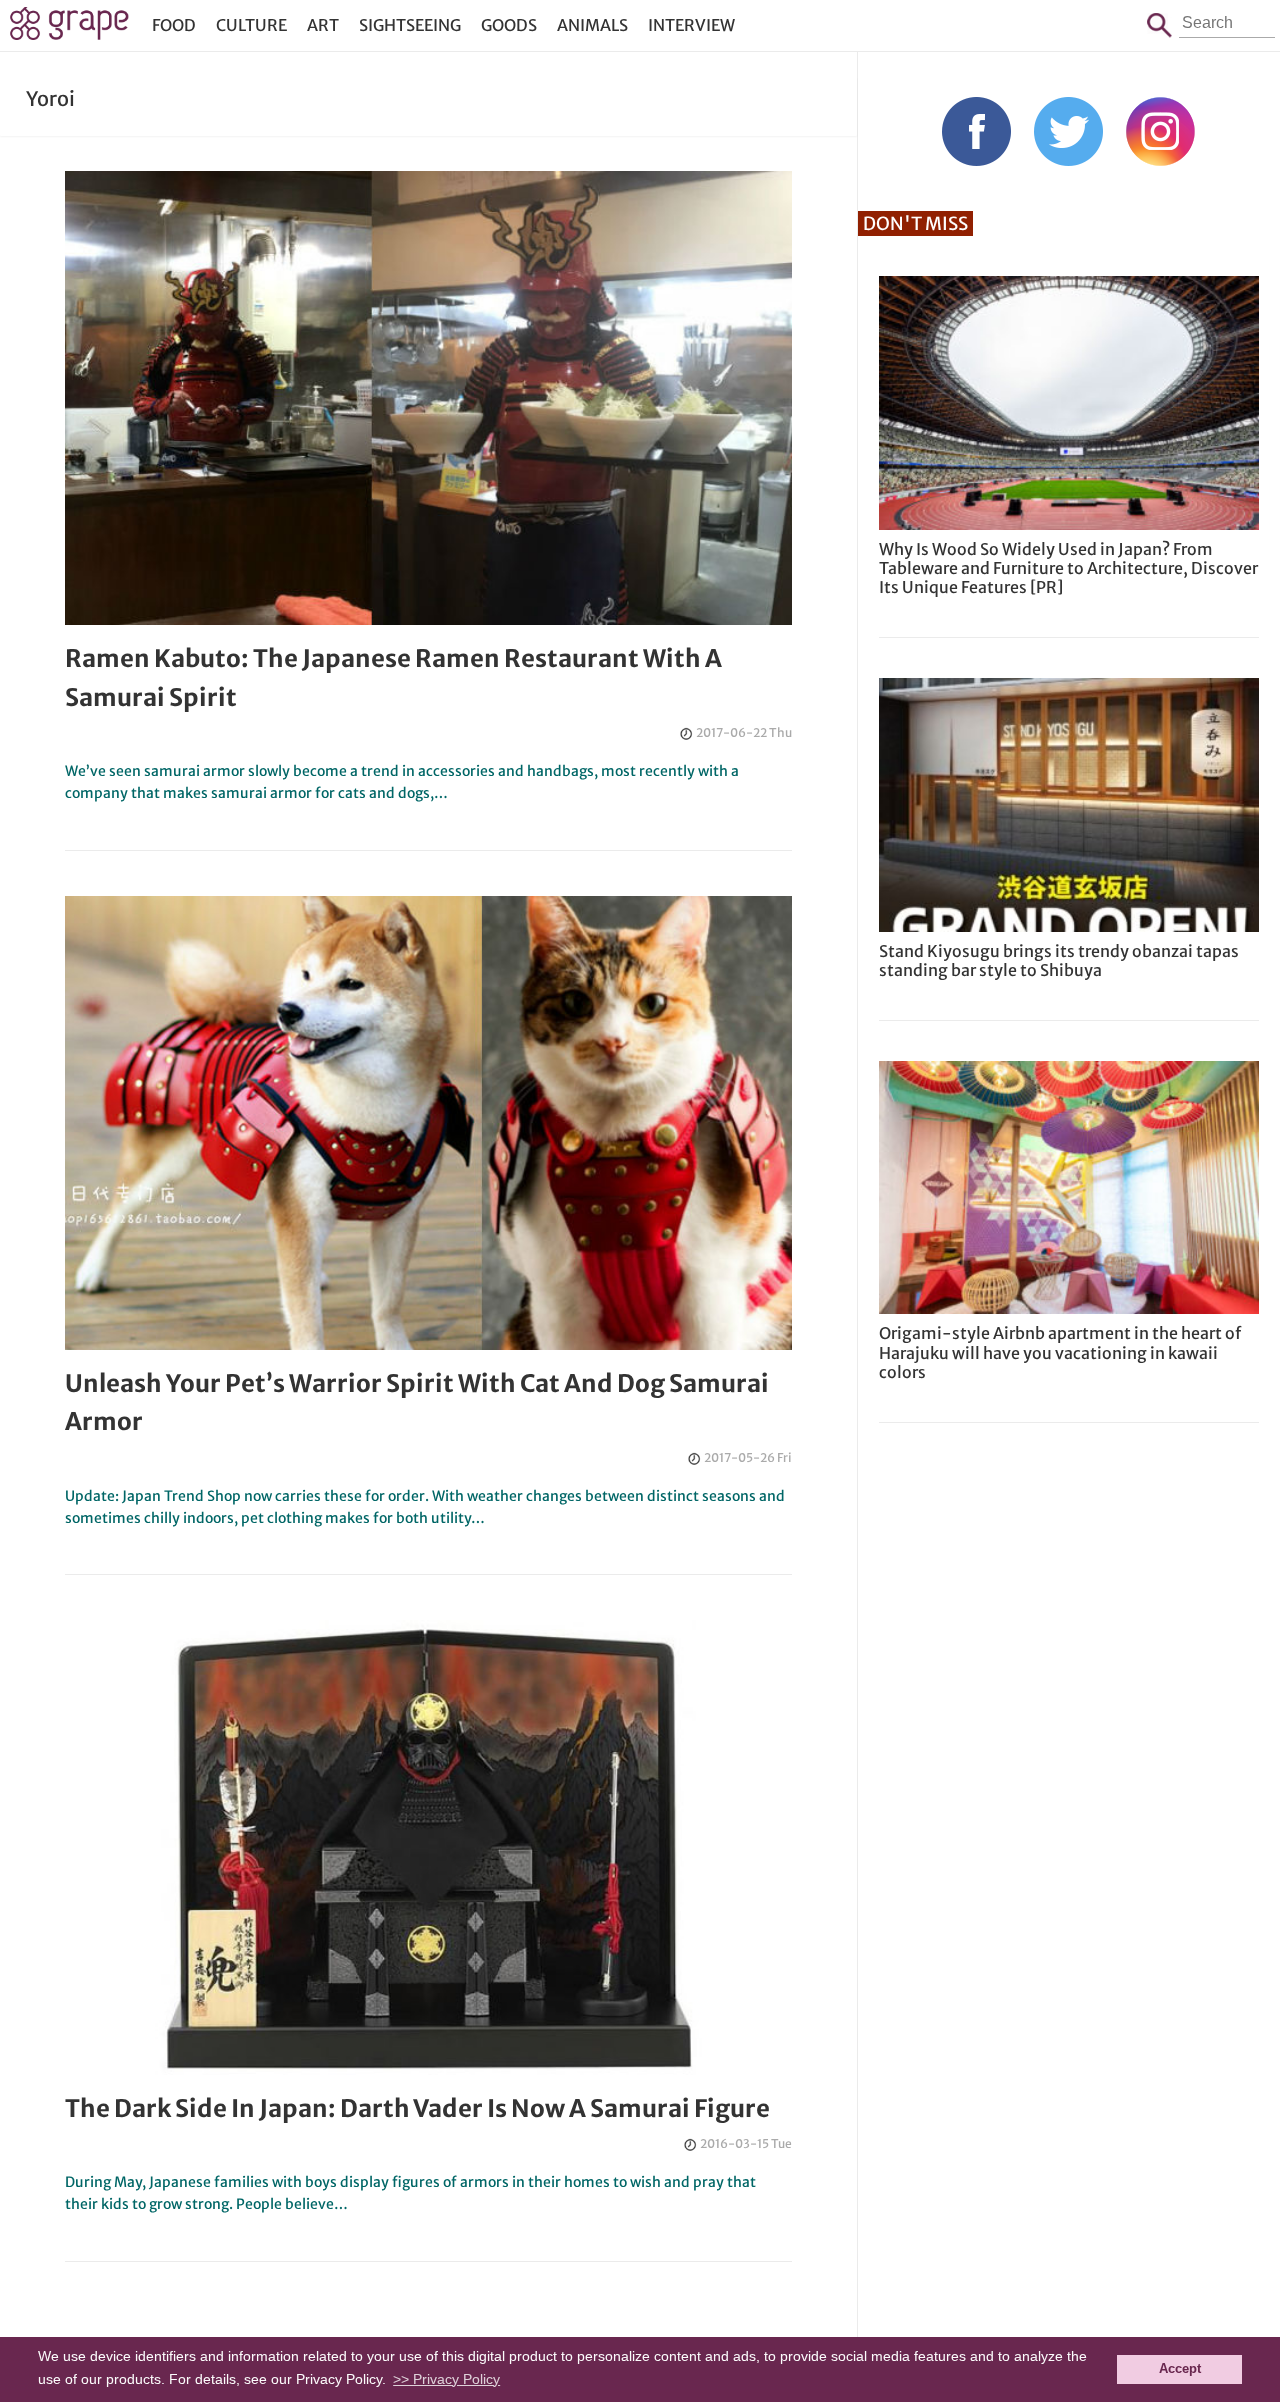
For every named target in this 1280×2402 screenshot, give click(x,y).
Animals (592, 25)
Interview (691, 25)
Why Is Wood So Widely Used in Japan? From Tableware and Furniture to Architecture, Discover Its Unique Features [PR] (1068, 568)
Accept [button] (1180, 2369)
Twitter (1068, 131)
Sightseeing (410, 25)
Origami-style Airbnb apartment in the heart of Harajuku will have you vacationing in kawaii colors (1060, 1352)
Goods (509, 25)
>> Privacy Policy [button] (446, 2379)
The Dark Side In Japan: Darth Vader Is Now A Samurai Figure (417, 2108)
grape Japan (69, 29)
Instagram (1160, 131)
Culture (251, 25)
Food (174, 25)
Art (323, 25)
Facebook (976, 131)
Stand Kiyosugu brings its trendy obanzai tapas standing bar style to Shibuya (1059, 960)
